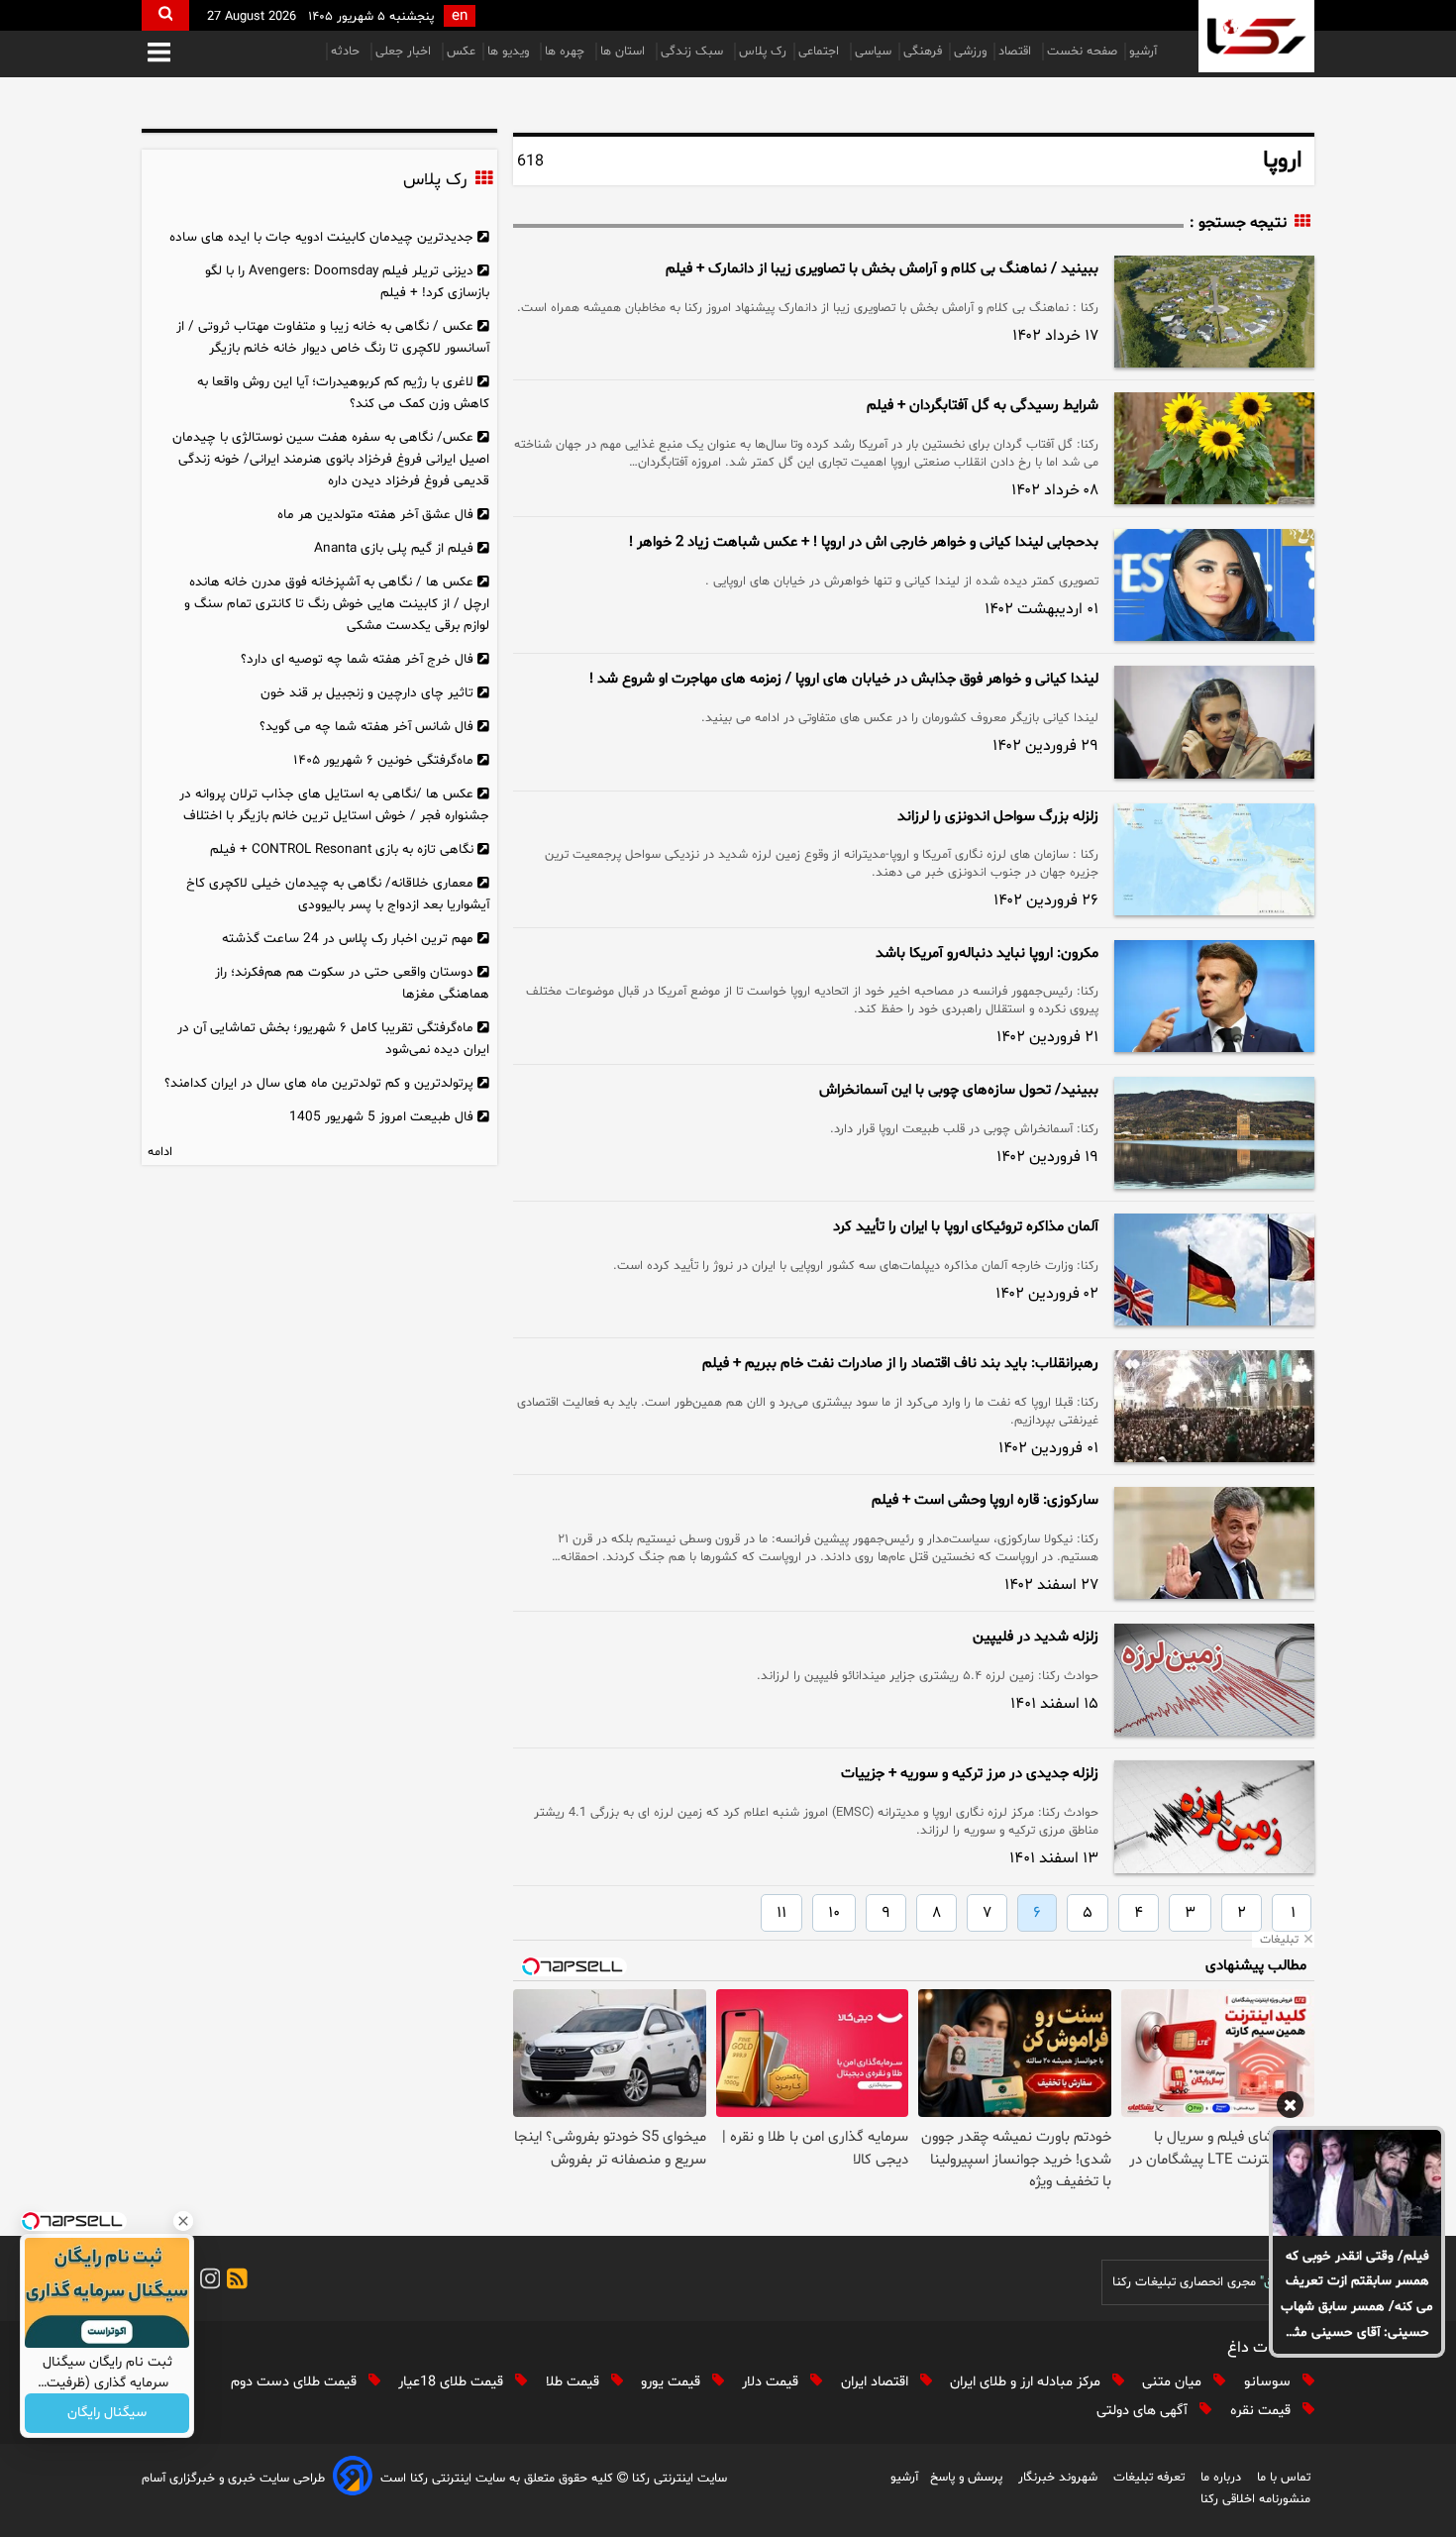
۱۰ (834, 1913)
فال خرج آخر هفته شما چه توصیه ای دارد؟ (357, 659)
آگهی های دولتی (1144, 2411)
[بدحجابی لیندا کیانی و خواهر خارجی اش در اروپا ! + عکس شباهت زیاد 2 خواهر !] (1214, 585)
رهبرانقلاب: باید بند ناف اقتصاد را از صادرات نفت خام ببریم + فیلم (900, 1364)
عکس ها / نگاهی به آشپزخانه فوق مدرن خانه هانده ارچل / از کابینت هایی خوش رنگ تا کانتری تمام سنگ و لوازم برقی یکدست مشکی (337, 604)
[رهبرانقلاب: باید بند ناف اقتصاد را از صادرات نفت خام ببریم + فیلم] (1214, 1406)
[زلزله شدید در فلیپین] (1214, 1680)
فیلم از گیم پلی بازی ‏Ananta (394, 548)
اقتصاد (1017, 52)
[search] (165, 15)
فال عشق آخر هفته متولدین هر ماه (375, 515)
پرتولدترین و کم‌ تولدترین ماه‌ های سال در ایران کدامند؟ (319, 1083)
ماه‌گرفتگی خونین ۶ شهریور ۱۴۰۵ (383, 760)
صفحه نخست (1082, 52)
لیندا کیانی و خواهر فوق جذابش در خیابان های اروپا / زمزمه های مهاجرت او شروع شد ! (844, 679)
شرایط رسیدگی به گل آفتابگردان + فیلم (983, 406)
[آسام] (353, 2479)
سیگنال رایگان (107, 2414)
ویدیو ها (510, 52)
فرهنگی (923, 52)
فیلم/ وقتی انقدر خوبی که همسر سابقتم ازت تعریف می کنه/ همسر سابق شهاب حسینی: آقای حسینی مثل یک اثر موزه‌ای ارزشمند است (1357, 2296)
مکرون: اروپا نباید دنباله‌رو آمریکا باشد (987, 953)
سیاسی (873, 52)
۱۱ (781, 1913)
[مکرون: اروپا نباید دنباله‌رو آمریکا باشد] (1214, 996)
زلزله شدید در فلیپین (1036, 1637)
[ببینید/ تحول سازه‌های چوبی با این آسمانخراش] (1214, 1133)
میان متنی (1174, 2382)
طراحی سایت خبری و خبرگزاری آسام (233, 2479)
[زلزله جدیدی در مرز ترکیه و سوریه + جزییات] (1214, 1816)
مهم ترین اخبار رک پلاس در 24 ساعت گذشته (348, 939)
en (460, 16)
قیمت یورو (673, 2382)
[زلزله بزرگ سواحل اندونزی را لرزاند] (1214, 859)
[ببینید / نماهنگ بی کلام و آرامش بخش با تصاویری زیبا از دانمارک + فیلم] (1214, 312)
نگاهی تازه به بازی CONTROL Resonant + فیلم (342, 849)
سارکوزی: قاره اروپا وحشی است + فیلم (985, 1500)
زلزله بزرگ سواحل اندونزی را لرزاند (998, 817)
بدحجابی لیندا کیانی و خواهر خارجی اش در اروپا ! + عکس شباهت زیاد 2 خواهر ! (864, 542)
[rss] (234, 2282)
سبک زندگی (694, 52)
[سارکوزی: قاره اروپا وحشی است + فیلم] (1214, 1543)
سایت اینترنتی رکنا (677, 2479)
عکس (461, 52)
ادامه (160, 1152)
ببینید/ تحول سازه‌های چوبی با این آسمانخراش (959, 1090)
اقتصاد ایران (877, 2382)
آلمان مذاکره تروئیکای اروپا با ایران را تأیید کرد (966, 1227)
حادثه (347, 52)
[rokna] (1256, 36)
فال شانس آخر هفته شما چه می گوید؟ (366, 727)
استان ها (624, 52)
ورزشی (970, 52)
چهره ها (567, 52)
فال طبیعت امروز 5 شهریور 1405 (381, 1117)
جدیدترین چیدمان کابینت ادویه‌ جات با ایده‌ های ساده (321, 237)
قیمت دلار (772, 2382)
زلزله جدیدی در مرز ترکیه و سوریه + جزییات (970, 1774)
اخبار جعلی (405, 52)
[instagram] (207, 2282)
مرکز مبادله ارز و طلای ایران (1027, 2382)
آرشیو (1143, 52)
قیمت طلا (574, 2382)
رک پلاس (763, 52)
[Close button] (183, 2221)
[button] (159, 54)
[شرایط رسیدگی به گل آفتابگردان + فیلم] (1214, 448)
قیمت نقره (1262, 2411)
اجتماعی (821, 52)
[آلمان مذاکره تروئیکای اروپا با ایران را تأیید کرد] (1214, 1269)
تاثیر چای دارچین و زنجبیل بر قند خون (367, 693)
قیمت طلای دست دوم (296, 2382)
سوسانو (1269, 2382)
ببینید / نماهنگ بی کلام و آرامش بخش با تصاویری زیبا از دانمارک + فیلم (882, 269)
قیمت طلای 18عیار (453, 2382)
